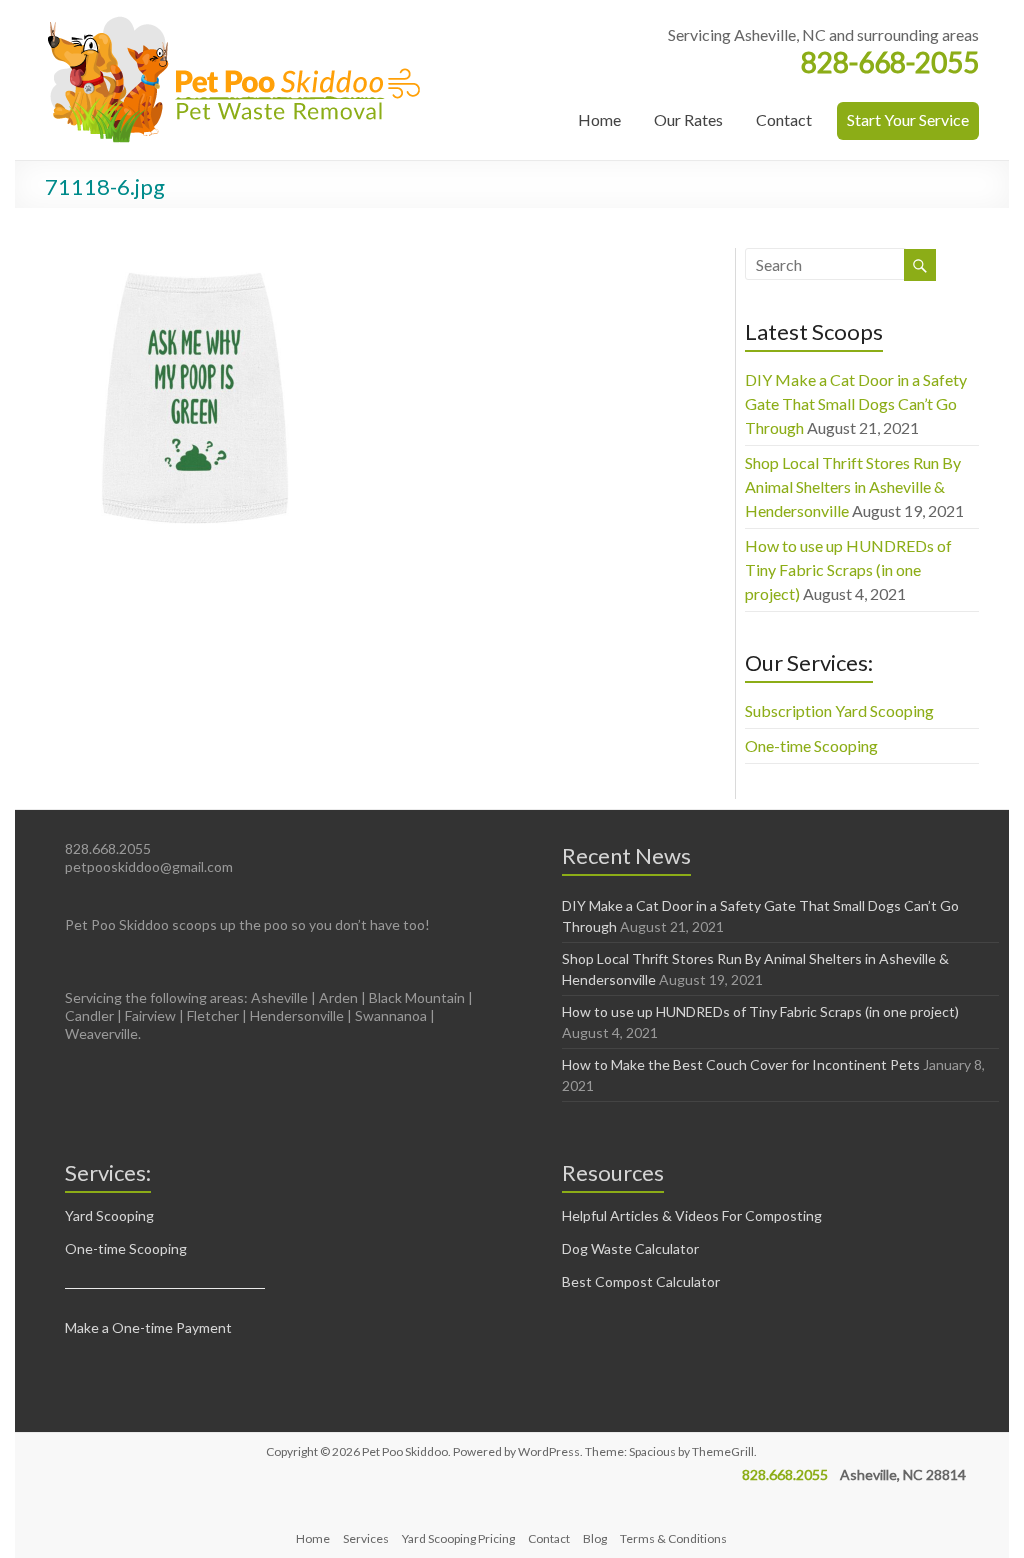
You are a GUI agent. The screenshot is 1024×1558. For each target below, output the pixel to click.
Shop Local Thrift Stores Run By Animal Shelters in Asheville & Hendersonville (853, 486)
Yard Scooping (109, 1215)
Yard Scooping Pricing (458, 1538)
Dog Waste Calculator (630, 1248)
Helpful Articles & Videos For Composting (692, 1215)
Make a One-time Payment (148, 1327)
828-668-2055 (890, 62)
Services (366, 1538)
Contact (784, 119)
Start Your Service (908, 119)
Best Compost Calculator (641, 1281)
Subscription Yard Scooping (839, 710)
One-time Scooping (811, 745)
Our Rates (688, 119)
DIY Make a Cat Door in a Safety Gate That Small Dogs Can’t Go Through (856, 403)
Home (599, 119)
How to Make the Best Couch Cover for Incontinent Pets (741, 1064)
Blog (595, 1538)
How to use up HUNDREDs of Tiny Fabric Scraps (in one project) (848, 569)
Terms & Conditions (673, 1538)
